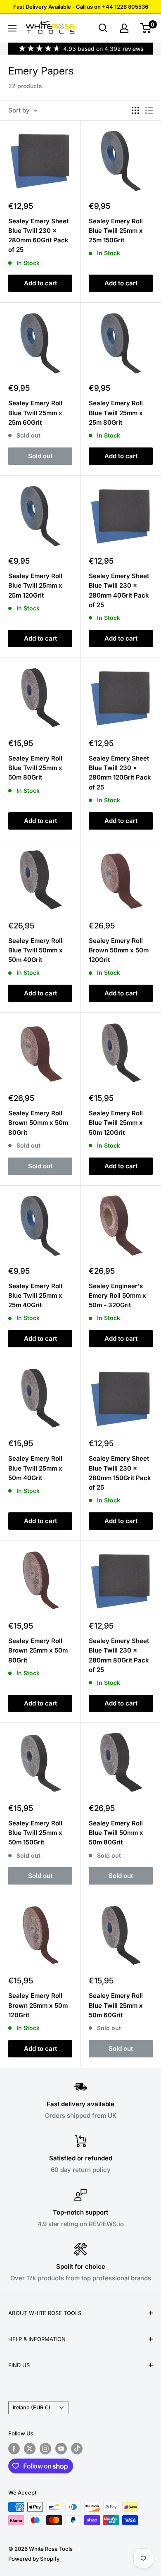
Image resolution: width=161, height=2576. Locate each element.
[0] (146, 28)
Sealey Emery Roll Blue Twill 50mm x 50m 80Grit (116, 1833)
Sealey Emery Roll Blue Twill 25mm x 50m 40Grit (35, 1468)
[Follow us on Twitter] (30, 2449)
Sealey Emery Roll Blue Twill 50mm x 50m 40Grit (36, 950)
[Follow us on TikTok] (77, 2449)
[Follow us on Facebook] (14, 2449)
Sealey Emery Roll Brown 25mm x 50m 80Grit (38, 1650)
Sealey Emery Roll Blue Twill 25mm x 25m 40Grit (35, 1296)
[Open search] (103, 28)
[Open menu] (12, 28)
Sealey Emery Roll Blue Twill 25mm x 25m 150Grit (116, 231)
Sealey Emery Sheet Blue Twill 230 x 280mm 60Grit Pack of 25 (38, 236)
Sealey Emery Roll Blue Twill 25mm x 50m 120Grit (116, 1123)
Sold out (40, 456)
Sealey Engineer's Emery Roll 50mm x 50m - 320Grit (117, 1296)
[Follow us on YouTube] (61, 2449)
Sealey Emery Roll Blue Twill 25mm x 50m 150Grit (35, 1833)
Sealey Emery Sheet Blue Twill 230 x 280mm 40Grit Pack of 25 (119, 590)
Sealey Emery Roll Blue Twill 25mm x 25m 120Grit (35, 586)
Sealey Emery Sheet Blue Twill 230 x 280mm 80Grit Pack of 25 (119, 1655)
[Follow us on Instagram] (45, 2449)
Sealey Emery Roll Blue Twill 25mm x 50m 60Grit (116, 2005)
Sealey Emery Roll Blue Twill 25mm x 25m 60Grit (35, 413)
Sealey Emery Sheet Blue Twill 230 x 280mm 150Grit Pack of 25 (120, 1473)
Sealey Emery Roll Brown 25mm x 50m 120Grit (38, 2005)
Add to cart (40, 283)
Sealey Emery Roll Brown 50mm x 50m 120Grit (119, 950)
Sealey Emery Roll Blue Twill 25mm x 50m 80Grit (35, 768)
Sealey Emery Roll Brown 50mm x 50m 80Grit (38, 1123)
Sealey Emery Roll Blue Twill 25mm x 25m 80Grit (116, 413)
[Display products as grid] (135, 110)
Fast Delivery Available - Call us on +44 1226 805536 (81, 7)
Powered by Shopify (34, 2559)
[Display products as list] (149, 110)
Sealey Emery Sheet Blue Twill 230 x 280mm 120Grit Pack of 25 (120, 773)
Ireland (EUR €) (32, 2407)
